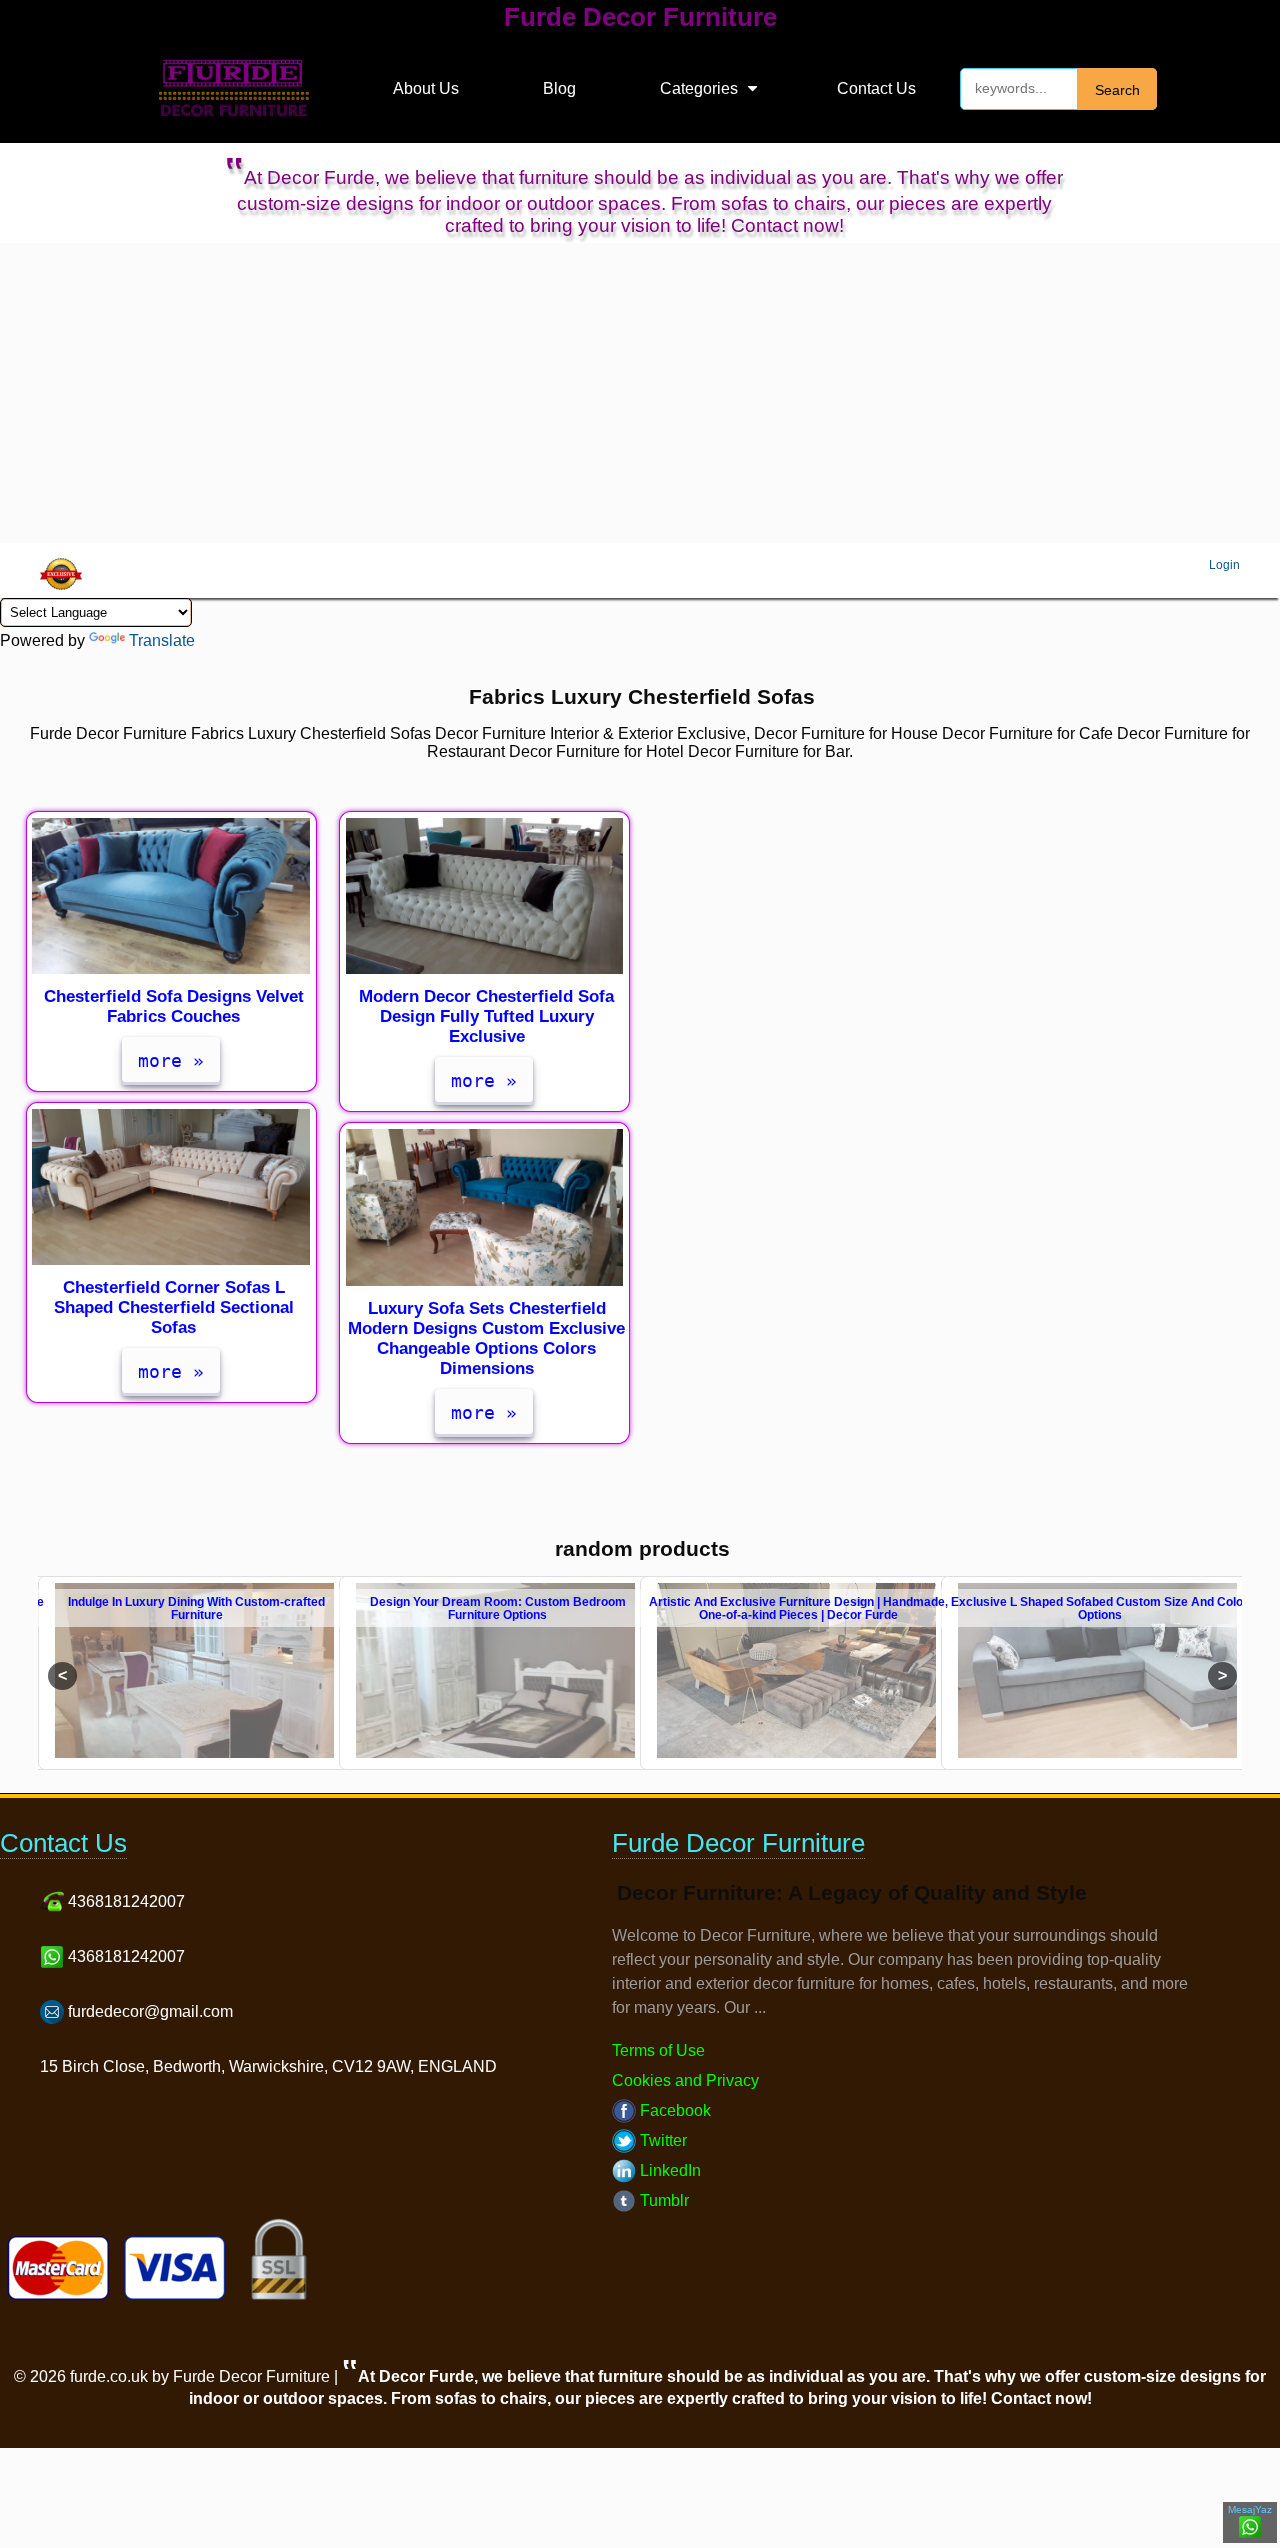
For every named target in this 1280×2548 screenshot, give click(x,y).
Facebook (673, 2110)
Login (1224, 565)
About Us (426, 88)
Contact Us (876, 88)
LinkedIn (668, 2170)
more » (171, 1060)
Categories (699, 88)
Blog (559, 88)
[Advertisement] (640, 393)
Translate (162, 640)
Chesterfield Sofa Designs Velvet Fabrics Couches (174, 1006)
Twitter (661, 2140)
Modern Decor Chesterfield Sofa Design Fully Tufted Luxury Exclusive (486, 1016)
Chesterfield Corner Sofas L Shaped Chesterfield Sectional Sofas (174, 1307)
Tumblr (662, 2200)
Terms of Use (658, 2050)
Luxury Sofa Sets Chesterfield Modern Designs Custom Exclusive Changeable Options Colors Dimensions (486, 1338)
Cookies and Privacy (685, 2080)
